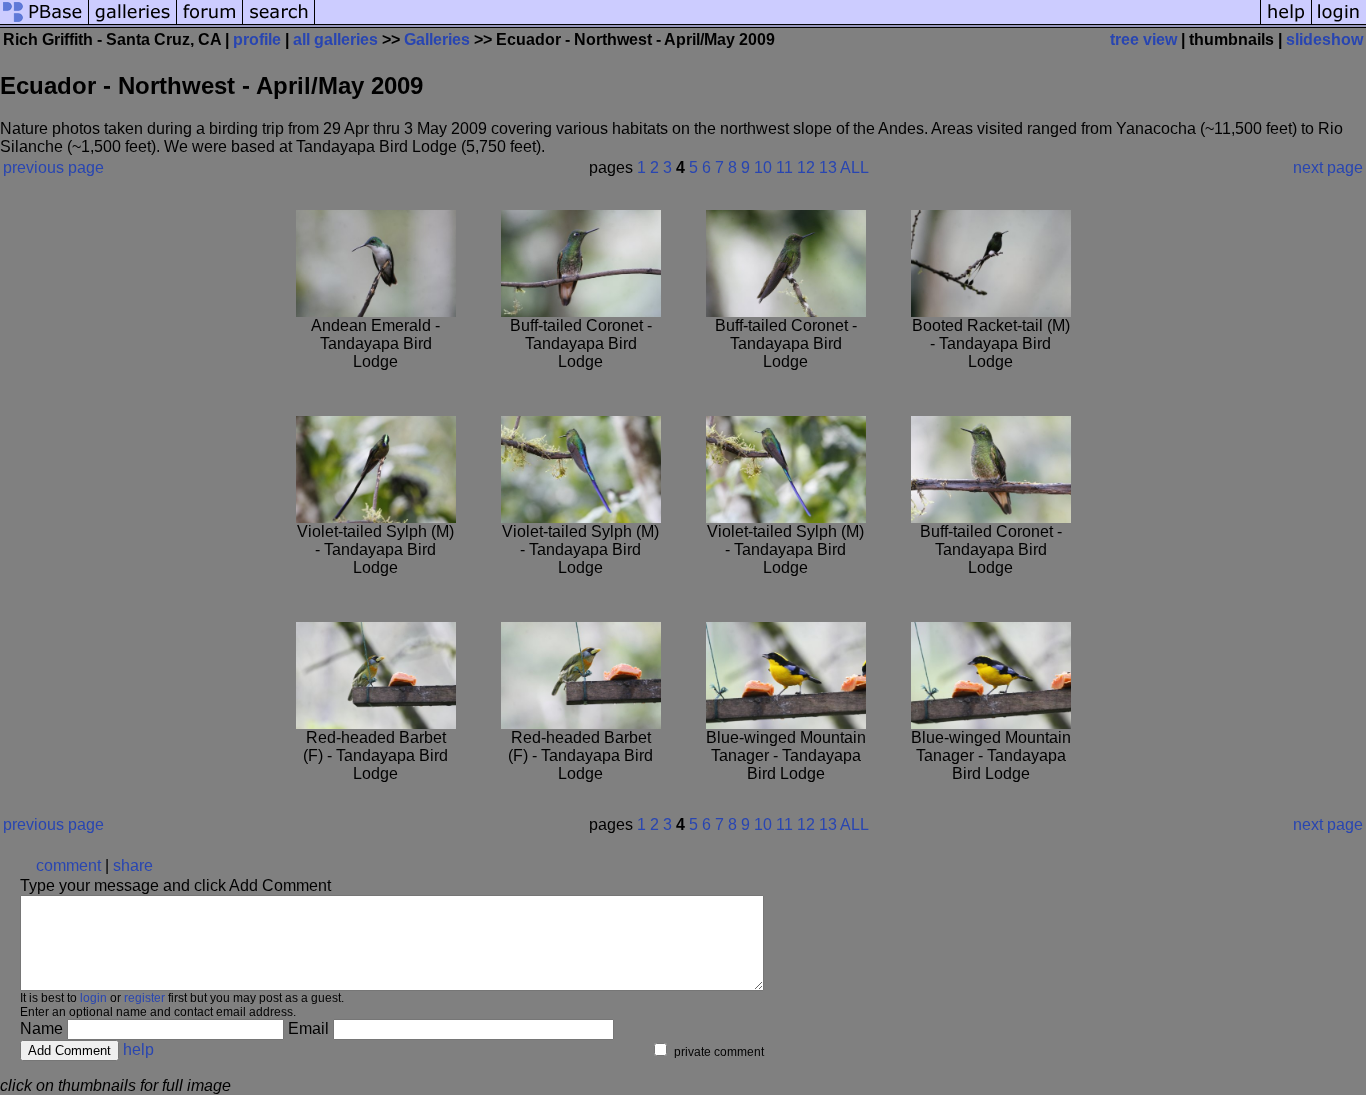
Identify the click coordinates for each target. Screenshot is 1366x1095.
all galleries (335, 39)
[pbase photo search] (279, 22)
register (144, 998)
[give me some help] (1286, 22)
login (93, 998)
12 (806, 167)
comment (68, 865)
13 (828, 167)
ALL (854, 167)
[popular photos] (787, 22)
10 (763, 167)
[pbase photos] (44, 22)
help (138, 1049)
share (133, 865)
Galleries (437, 39)
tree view (1143, 39)
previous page (53, 167)
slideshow (1324, 39)
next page (1328, 167)
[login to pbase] (1339, 22)
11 (784, 167)
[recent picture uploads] (133, 22)
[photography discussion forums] (210, 22)
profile (257, 39)
